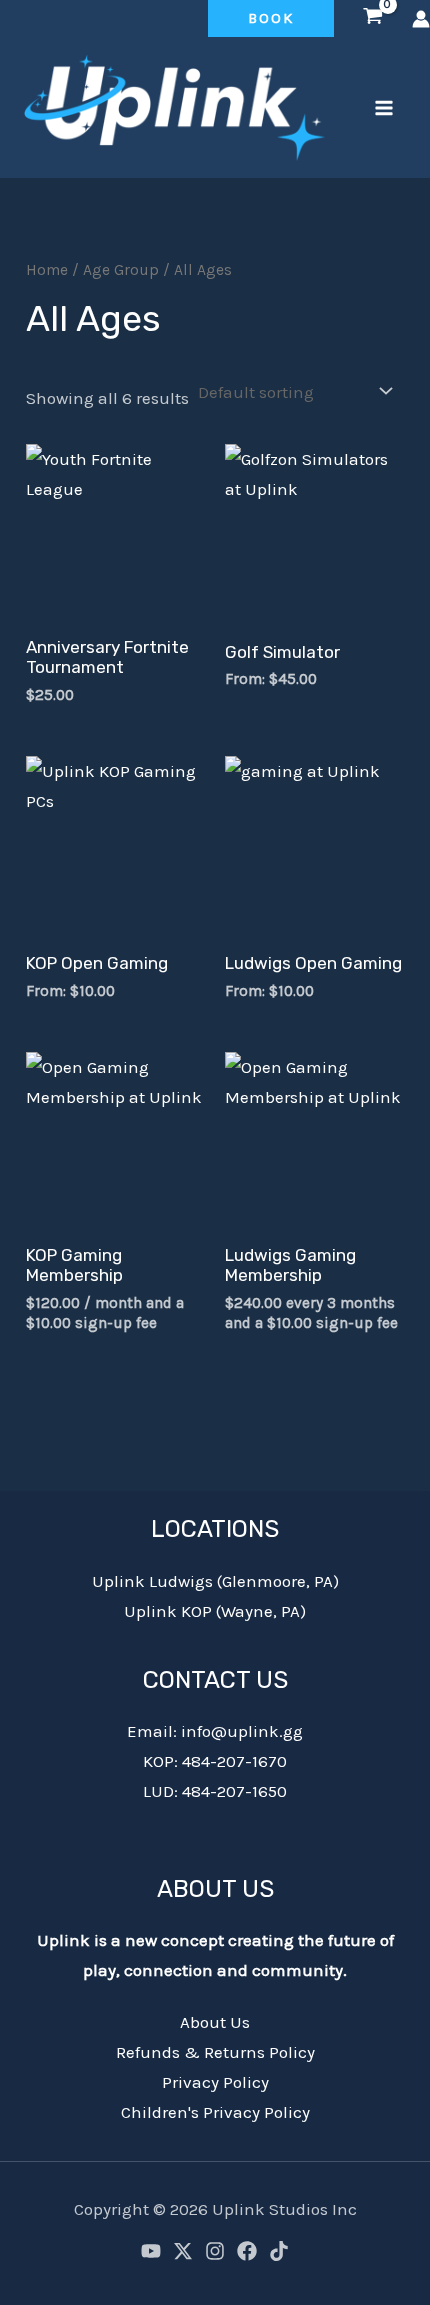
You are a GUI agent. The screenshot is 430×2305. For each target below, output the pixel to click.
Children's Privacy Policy (215, 2112)
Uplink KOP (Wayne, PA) (215, 1611)
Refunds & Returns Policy (215, 2052)
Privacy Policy (215, 2082)
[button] (271, 18)
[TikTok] (279, 2251)
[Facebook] (247, 2251)
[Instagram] (215, 2251)
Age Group (121, 270)
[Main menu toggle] (384, 108)
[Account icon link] (421, 19)
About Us (215, 2022)
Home (47, 270)
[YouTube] (151, 2251)
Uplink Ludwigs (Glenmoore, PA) (215, 1581)
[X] (183, 2251)
